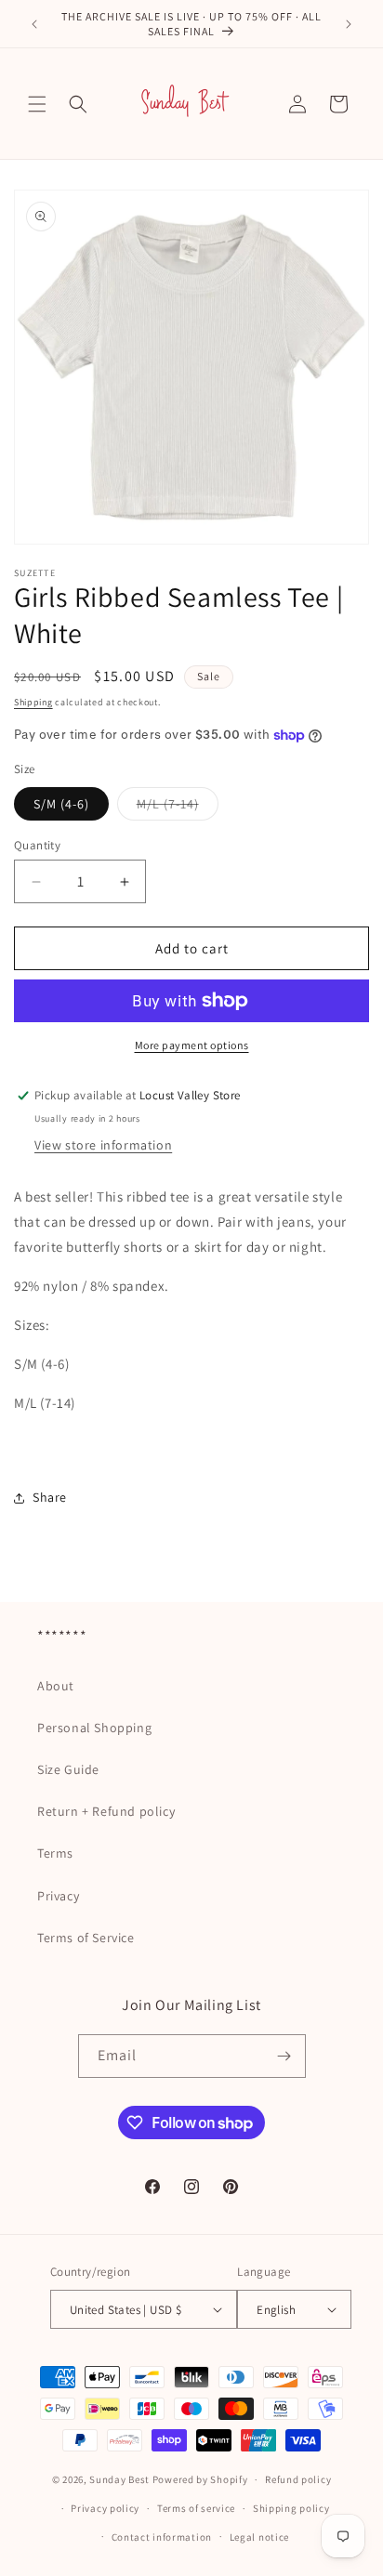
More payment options (192, 1045)
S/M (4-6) (61, 804)
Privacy (58, 1896)
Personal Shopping (94, 1728)
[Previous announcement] (34, 24)
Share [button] (50, 1497)
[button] (37, 104)
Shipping (33, 702)
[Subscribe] (284, 2056)
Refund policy (298, 2479)
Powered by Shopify (200, 2479)
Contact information (162, 2537)
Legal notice (259, 2537)
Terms (55, 1853)
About (56, 1686)
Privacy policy (105, 2508)
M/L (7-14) (178, 808)
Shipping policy (291, 2508)
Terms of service (196, 2508)
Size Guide (68, 1769)
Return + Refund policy (106, 1811)
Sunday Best (119, 2479)
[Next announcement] (349, 24)
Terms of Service (86, 1938)
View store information (103, 1145)
